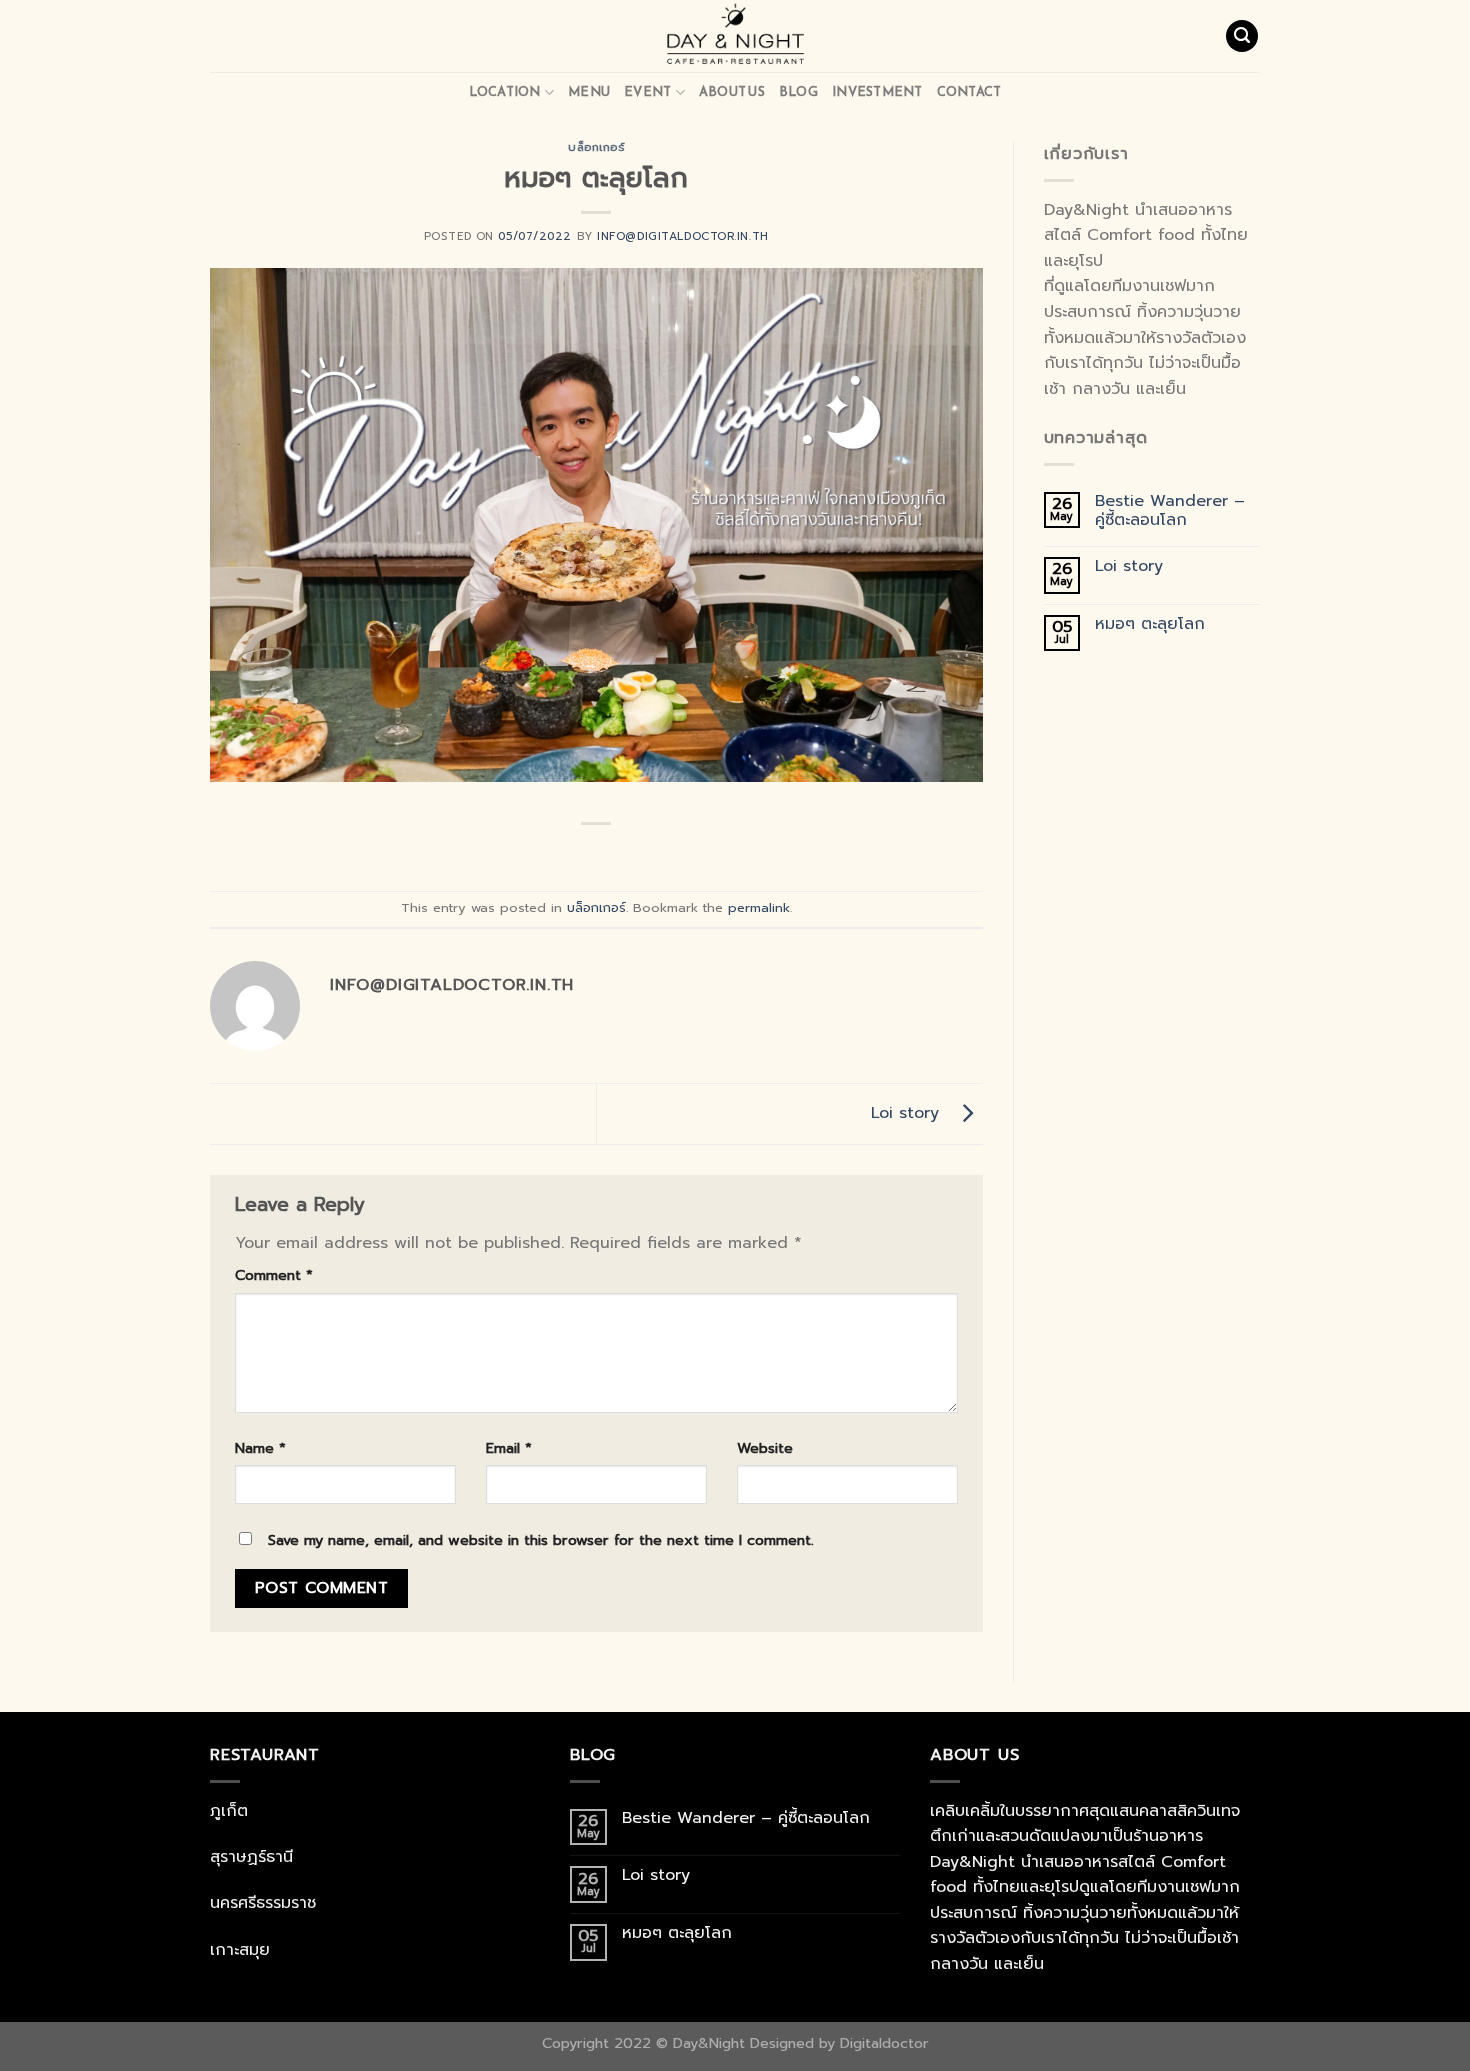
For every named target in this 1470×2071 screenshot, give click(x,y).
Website (765, 1448)
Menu (589, 91)
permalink (759, 907)
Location (505, 91)
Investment (877, 91)
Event (647, 91)
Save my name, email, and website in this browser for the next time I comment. (541, 1540)
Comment (274, 1275)
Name (260, 1448)
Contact (969, 91)
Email (509, 1448)
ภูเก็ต (229, 1811)
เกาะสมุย (240, 1950)
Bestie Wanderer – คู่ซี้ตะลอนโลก (1170, 511)
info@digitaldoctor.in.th (682, 236)
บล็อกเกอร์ (596, 147)
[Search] (1242, 36)
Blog (798, 91)
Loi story (911, 1113)
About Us (732, 91)
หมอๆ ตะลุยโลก (1150, 624)
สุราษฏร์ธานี (251, 1857)
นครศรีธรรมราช (263, 1903)
